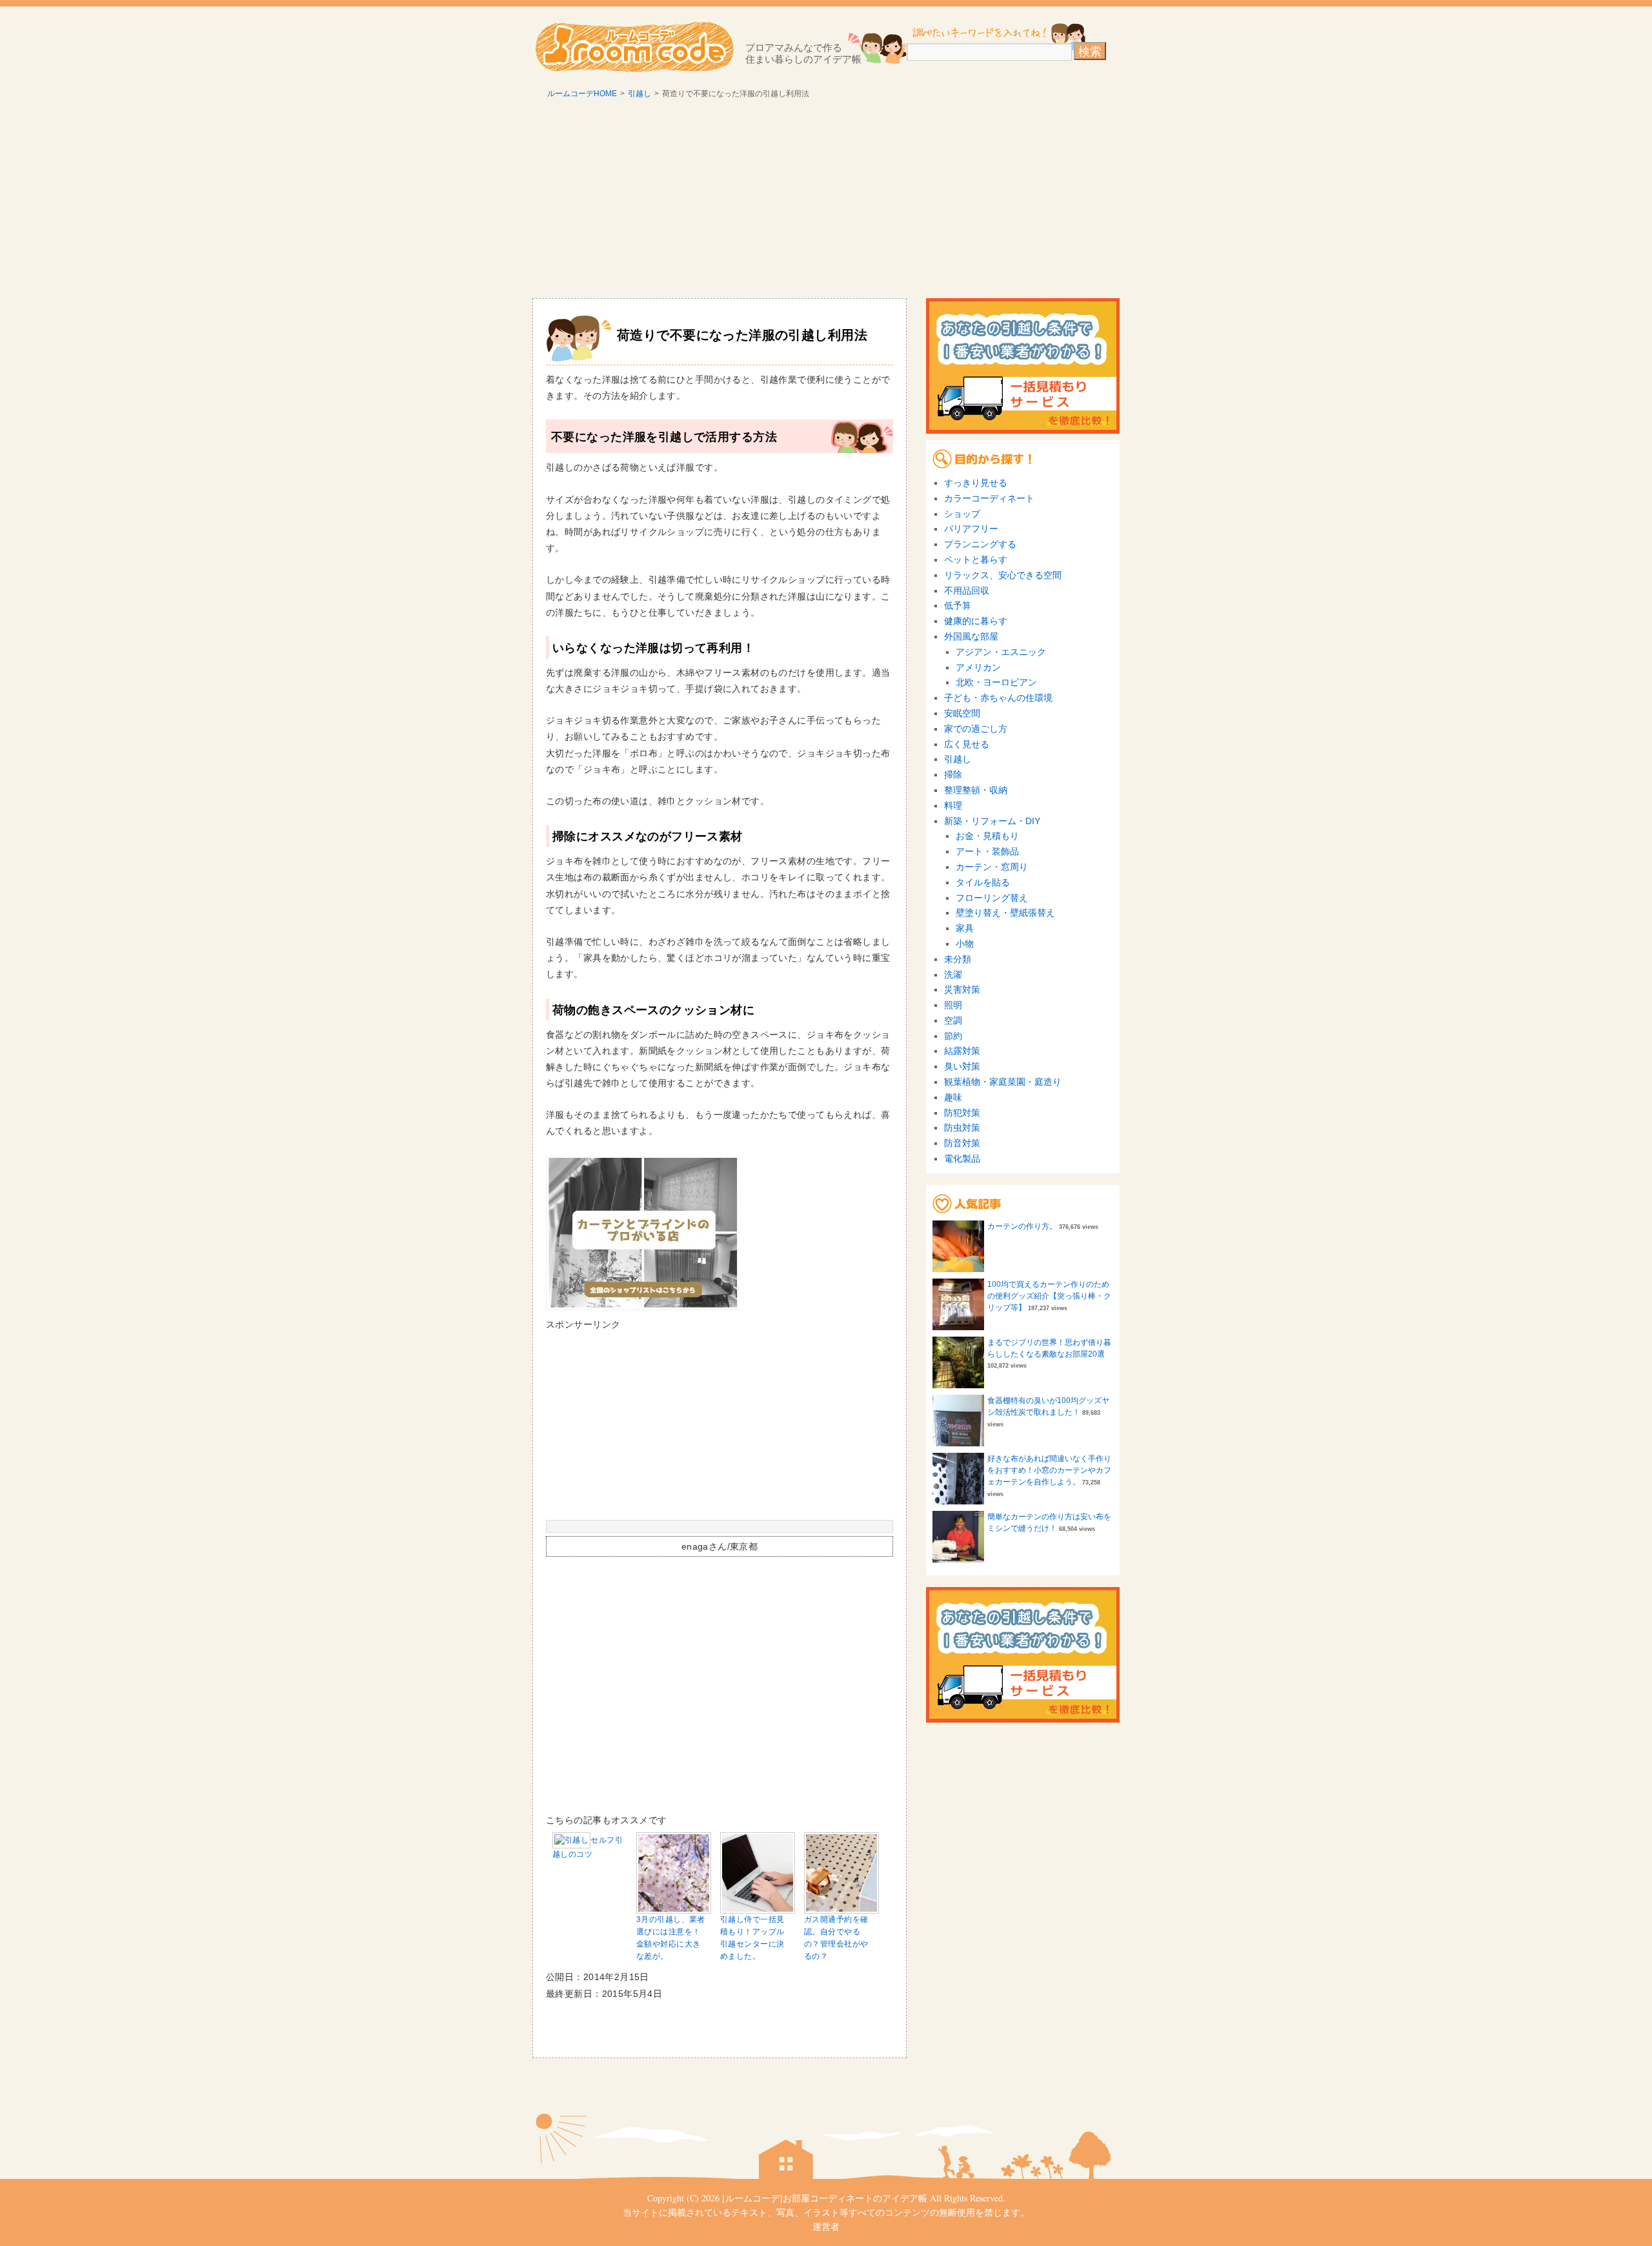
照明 (953, 1005)
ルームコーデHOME (582, 94)
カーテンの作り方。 (1022, 1226)
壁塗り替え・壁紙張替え (1005, 913)
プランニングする (980, 544)
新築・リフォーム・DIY (992, 821)
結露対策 (962, 1051)
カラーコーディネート (989, 498)
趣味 (953, 1097)
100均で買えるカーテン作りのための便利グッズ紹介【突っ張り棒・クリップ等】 (1049, 1296)
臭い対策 (962, 1066)
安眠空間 (962, 713)
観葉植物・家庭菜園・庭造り (1003, 1082)
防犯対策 (962, 1113)
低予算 (958, 605)
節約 (953, 1036)
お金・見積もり (987, 836)
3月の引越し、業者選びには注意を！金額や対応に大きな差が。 (671, 1938)
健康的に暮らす (976, 621)
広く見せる (967, 744)
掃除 (953, 774)
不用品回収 (967, 591)
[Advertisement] (826, 201)
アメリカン (978, 667)
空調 (953, 1020)
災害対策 (962, 989)
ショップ (962, 514)
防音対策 (962, 1143)
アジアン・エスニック (1001, 652)
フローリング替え (992, 898)
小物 (965, 944)
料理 (953, 805)
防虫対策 (962, 1128)
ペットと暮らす (976, 560)
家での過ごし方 (976, 729)
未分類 (958, 959)
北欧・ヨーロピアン (996, 682)
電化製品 (962, 1158)
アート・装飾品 (987, 851)
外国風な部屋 (971, 636)
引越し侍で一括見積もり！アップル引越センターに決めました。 (752, 1938)
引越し (640, 94)
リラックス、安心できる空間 (1003, 575)
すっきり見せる (976, 483)
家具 (965, 928)
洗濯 (953, 975)
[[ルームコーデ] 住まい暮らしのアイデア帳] (635, 46)
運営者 (826, 2226)
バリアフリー (971, 529)
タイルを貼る (983, 882)
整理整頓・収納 (976, 790)
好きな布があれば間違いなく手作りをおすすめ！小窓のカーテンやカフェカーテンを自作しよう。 (1049, 1470)
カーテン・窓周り (992, 867)
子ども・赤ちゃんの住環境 (998, 698)
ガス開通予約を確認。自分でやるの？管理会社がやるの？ (836, 1938)
